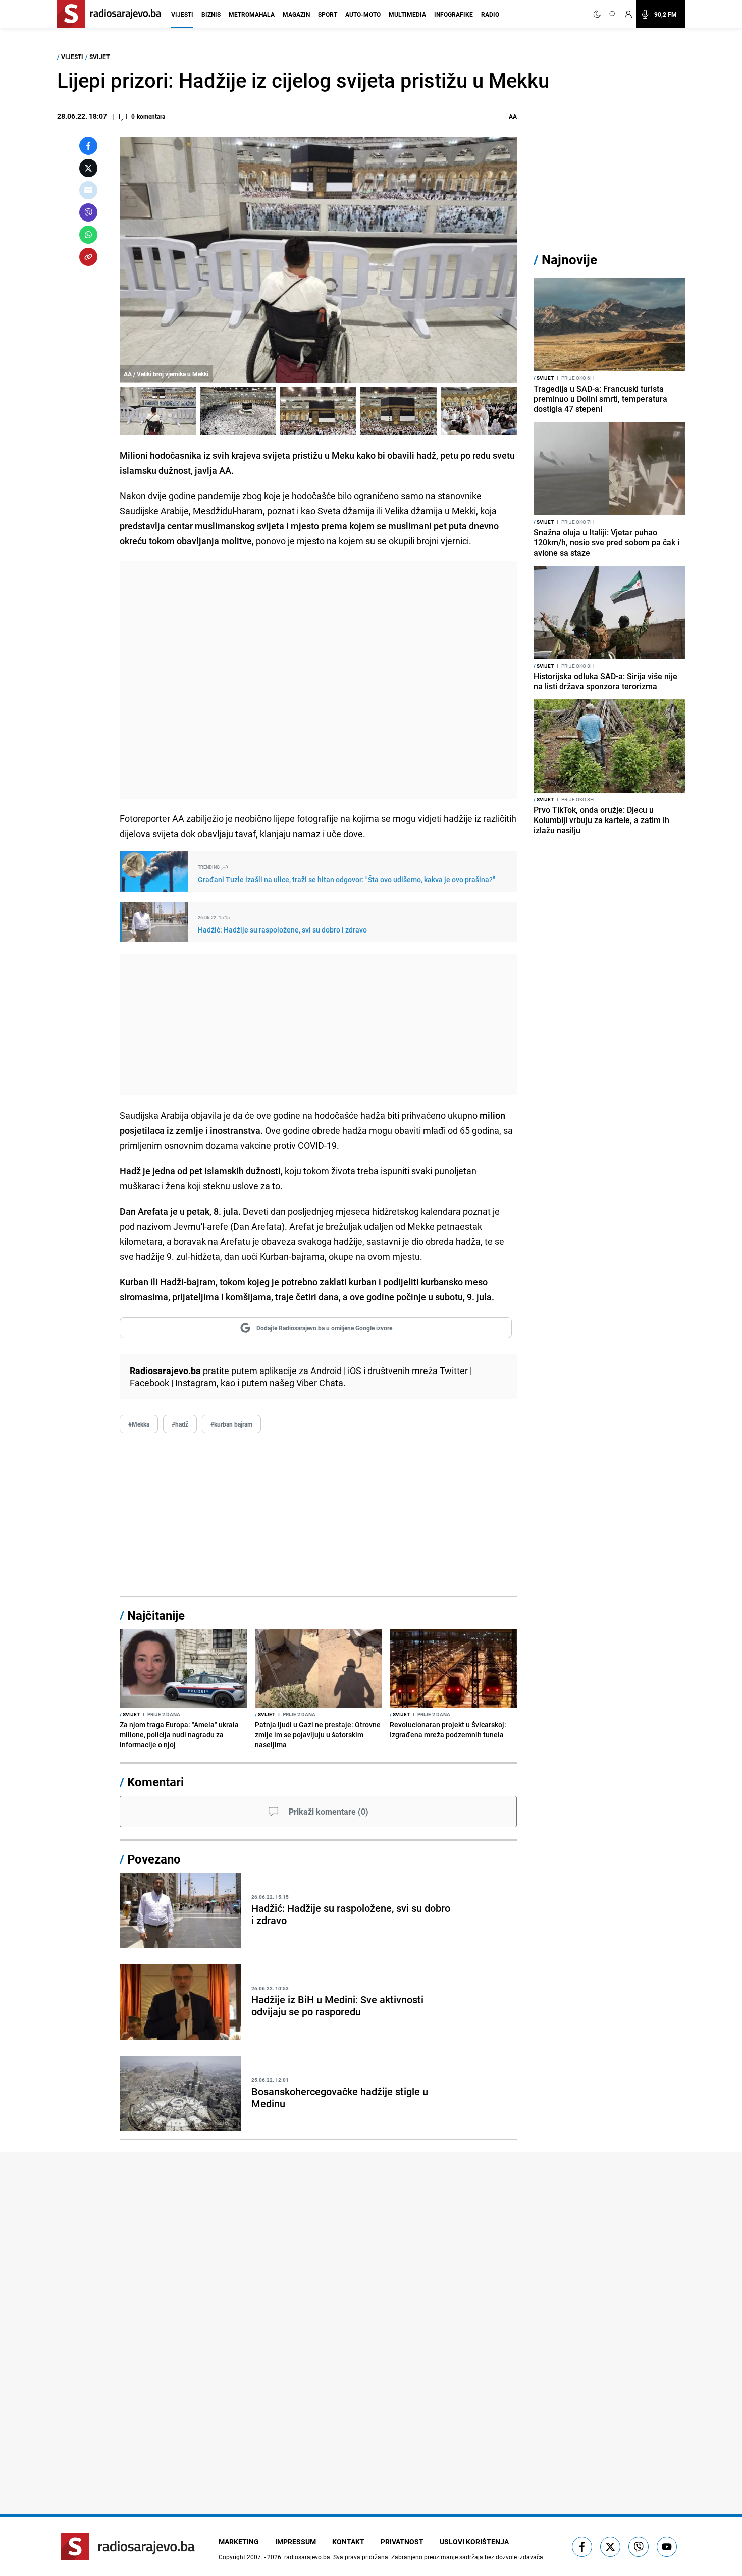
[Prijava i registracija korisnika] (628, 14)
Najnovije (569, 260)
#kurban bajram (231, 1424)
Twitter (454, 1371)
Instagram (196, 1383)
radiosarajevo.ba (307, 2557)
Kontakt (348, 2541)
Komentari (155, 1782)
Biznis (211, 14)
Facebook (149, 1383)
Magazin (296, 14)
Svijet (99, 57)
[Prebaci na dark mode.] (599, 14)
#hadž (180, 1424)
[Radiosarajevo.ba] (128, 2546)
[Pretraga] (613, 14)
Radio (490, 14)
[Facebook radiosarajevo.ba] (582, 2547)
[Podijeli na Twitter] (88, 168)
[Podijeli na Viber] (88, 212)
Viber (307, 1383)
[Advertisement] (318, 680)
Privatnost (402, 2541)
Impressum (296, 2541)
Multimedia (407, 14)
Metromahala (252, 14)
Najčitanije (156, 1615)
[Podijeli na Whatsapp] (88, 235)
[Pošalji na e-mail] (88, 190)
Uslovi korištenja (474, 2541)
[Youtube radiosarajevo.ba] (667, 2547)
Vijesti (182, 14)
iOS (355, 1371)
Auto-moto (363, 14)
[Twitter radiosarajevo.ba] (610, 2547)
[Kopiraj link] (88, 257)
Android (326, 1371)
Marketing (239, 2541)
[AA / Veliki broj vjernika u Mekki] (158, 411)
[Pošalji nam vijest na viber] (639, 2547)
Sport (328, 14)
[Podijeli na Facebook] (88, 146)
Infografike (454, 14)
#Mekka (139, 1424)
